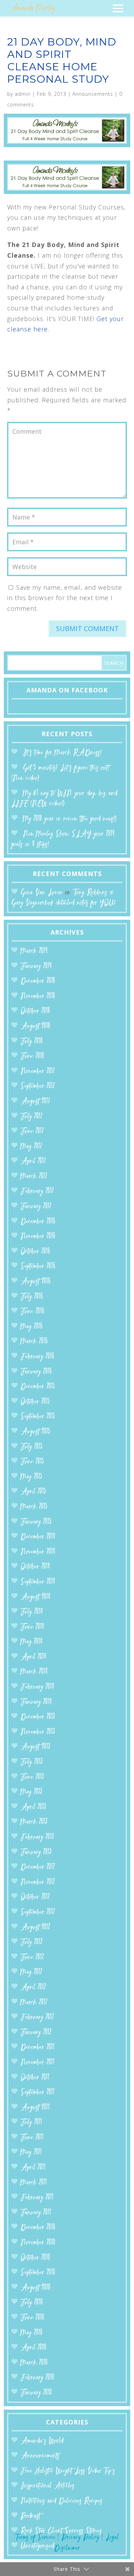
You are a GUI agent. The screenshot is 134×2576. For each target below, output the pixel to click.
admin (23, 94)
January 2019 (36, 966)
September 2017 (38, 1086)
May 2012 (31, 1972)
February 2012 (37, 2017)
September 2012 (38, 1912)
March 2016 (34, 1342)
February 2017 (37, 1191)
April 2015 (33, 1492)
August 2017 (35, 1101)
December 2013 (38, 1717)
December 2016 (38, 1222)
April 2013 (33, 1807)
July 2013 (32, 1762)
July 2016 (32, 1297)
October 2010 (35, 2258)
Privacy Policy (80, 2538)
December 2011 (38, 2047)
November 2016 (38, 1237)
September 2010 (38, 2273)
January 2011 (36, 2213)
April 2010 (33, 2348)
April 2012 (33, 1987)
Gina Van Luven (42, 893)
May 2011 (31, 2152)
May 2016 (32, 1327)
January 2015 (36, 1522)
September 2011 (38, 2093)
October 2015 (35, 1402)
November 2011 (38, 2063)
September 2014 (38, 1582)
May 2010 (32, 2333)
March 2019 (34, 951)
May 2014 (32, 1642)
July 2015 (32, 1447)
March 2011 (34, 2183)
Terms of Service (35, 2538)
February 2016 (37, 1357)
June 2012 (32, 1957)
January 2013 (36, 1852)
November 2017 (38, 1071)
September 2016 (38, 1266)
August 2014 (36, 1597)
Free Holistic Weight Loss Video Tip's (68, 2471)
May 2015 (31, 1477)
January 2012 (36, 2033)
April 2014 (33, 1657)
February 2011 (37, 2198)
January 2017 (36, 1207)
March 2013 (34, 1822)
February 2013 (37, 1837)
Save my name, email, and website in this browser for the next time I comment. (65, 598)
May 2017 (31, 1147)
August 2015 (35, 1432)
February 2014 (37, 1687)
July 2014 (32, 1612)
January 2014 (36, 1702)
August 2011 (35, 2108)
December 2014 (38, 1537)
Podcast (30, 2516)
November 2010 (38, 2243)
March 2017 (34, 1177)
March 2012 (34, 2003)
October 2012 (35, 1897)
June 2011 (32, 2138)
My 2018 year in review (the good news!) (70, 819)
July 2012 (32, 1942)
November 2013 (38, 1732)
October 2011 (35, 2078)
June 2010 (32, 2318)
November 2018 (38, 996)
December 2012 (38, 1867)
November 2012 (38, 1882)
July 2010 (32, 2303)
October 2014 (35, 1567)
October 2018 (35, 1011)
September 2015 (38, 1417)
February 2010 (37, 2378)
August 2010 (36, 2288)
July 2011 (31, 2122)
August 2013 (35, 1747)
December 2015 (38, 1387)
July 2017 (32, 1117)
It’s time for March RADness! (62, 753)
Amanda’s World (42, 2441)
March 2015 (34, 1507)
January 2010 (36, 2393)
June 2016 (32, 1312)
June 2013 (32, 1777)
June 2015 (32, 1462)
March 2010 (34, 2363)
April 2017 (33, 1161)
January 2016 (36, 1372)
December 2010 (38, 2228)
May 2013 (31, 1792)
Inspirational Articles (48, 2486)
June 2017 (32, 1131)
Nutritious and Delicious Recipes (62, 2501)
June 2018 (32, 1056)
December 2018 (38, 981)
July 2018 (32, 1042)
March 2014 (34, 1672)
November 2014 (38, 1552)
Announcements (93, 94)
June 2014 (32, 1627)
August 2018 (35, 1026)
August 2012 (35, 1928)
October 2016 (35, 1252)
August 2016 (36, 1282)
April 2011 (33, 2168)
